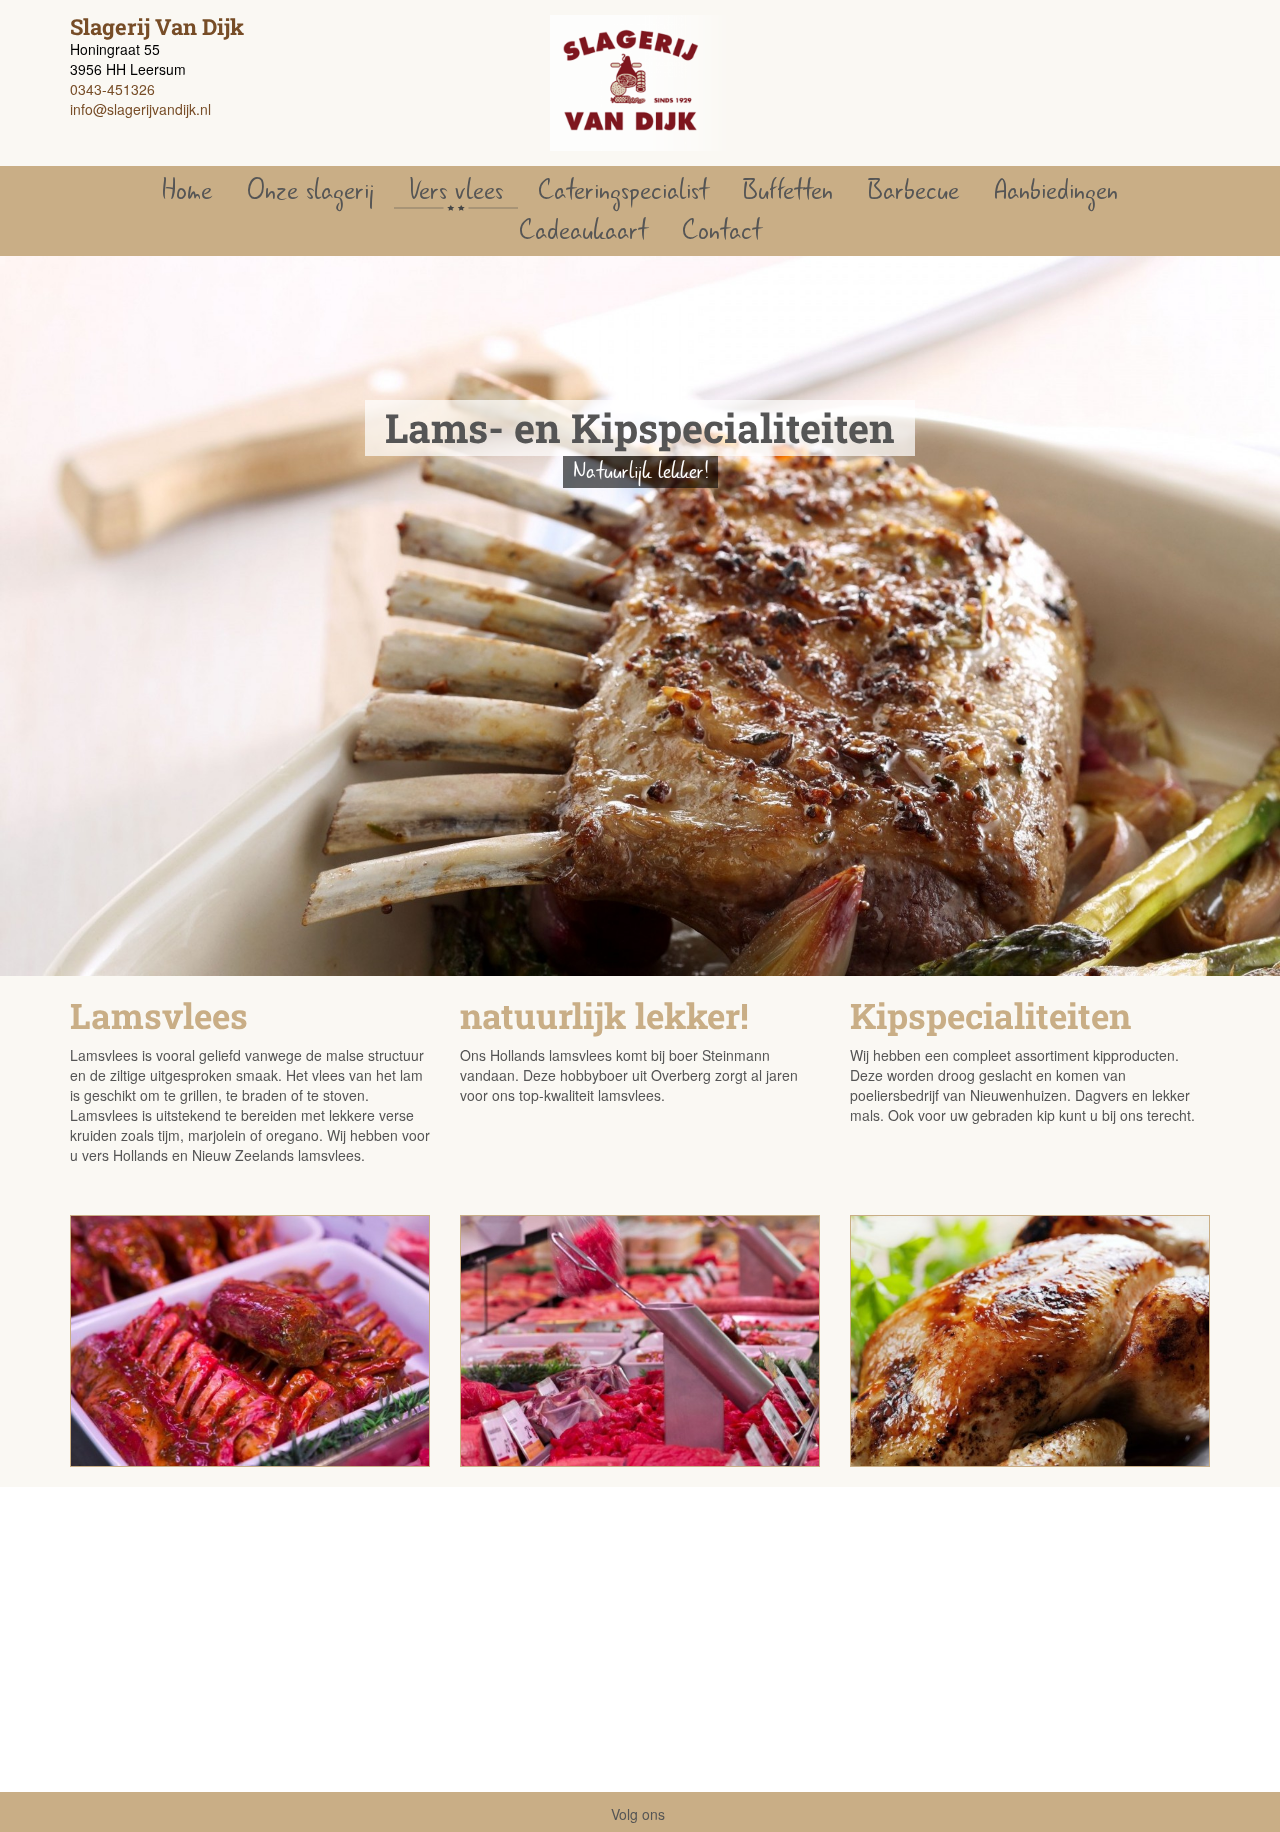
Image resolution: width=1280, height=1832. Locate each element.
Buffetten (788, 190)
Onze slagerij (310, 190)
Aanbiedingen (1056, 190)
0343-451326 (112, 89)
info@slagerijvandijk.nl (140, 109)
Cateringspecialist (623, 190)
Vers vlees (456, 190)
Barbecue (913, 190)
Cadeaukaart (583, 230)
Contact (721, 230)
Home (187, 190)
